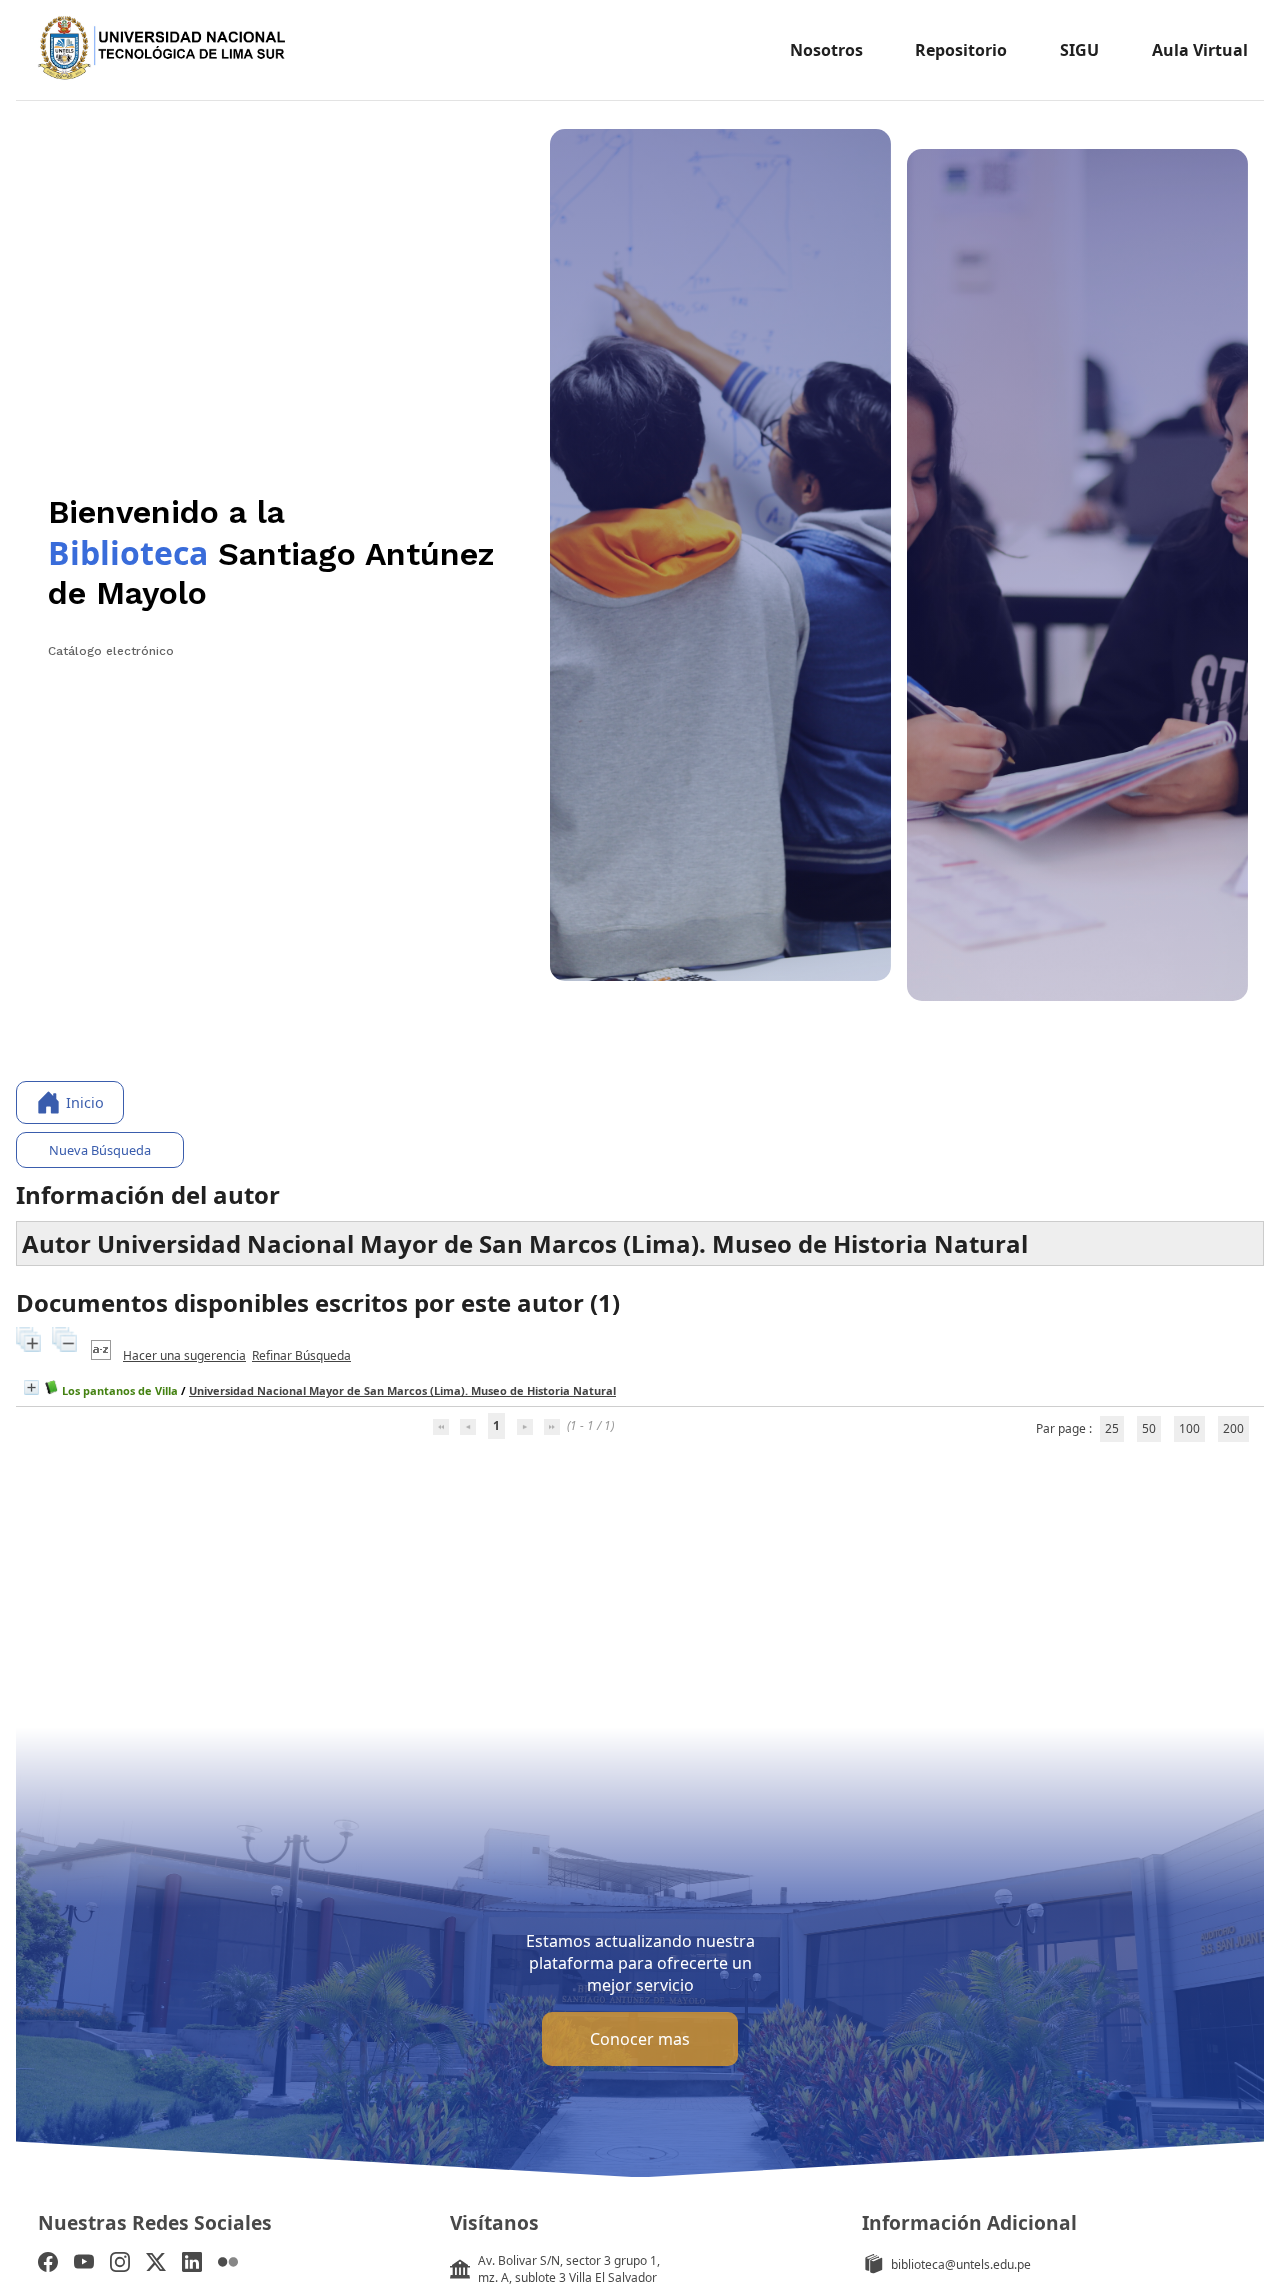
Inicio (85, 1102)
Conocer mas (640, 2039)
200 (1233, 1428)
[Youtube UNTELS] (84, 2264)
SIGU (1079, 50)
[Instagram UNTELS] (120, 2264)
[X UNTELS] (156, 2264)
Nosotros (826, 50)
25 (1112, 1428)
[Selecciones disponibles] (102, 1355)
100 (1189, 1428)
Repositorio (961, 50)
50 (1149, 1428)
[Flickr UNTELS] (228, 2264)
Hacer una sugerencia (184, 1355)
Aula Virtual (1200, 50)
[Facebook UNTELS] (48, 2264)
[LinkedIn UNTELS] (192, 2264)
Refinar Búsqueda (301, 1355)
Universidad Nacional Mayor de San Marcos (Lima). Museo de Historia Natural (402, 1390)
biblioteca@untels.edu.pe (961, 2264)
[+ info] (31, 1387)
